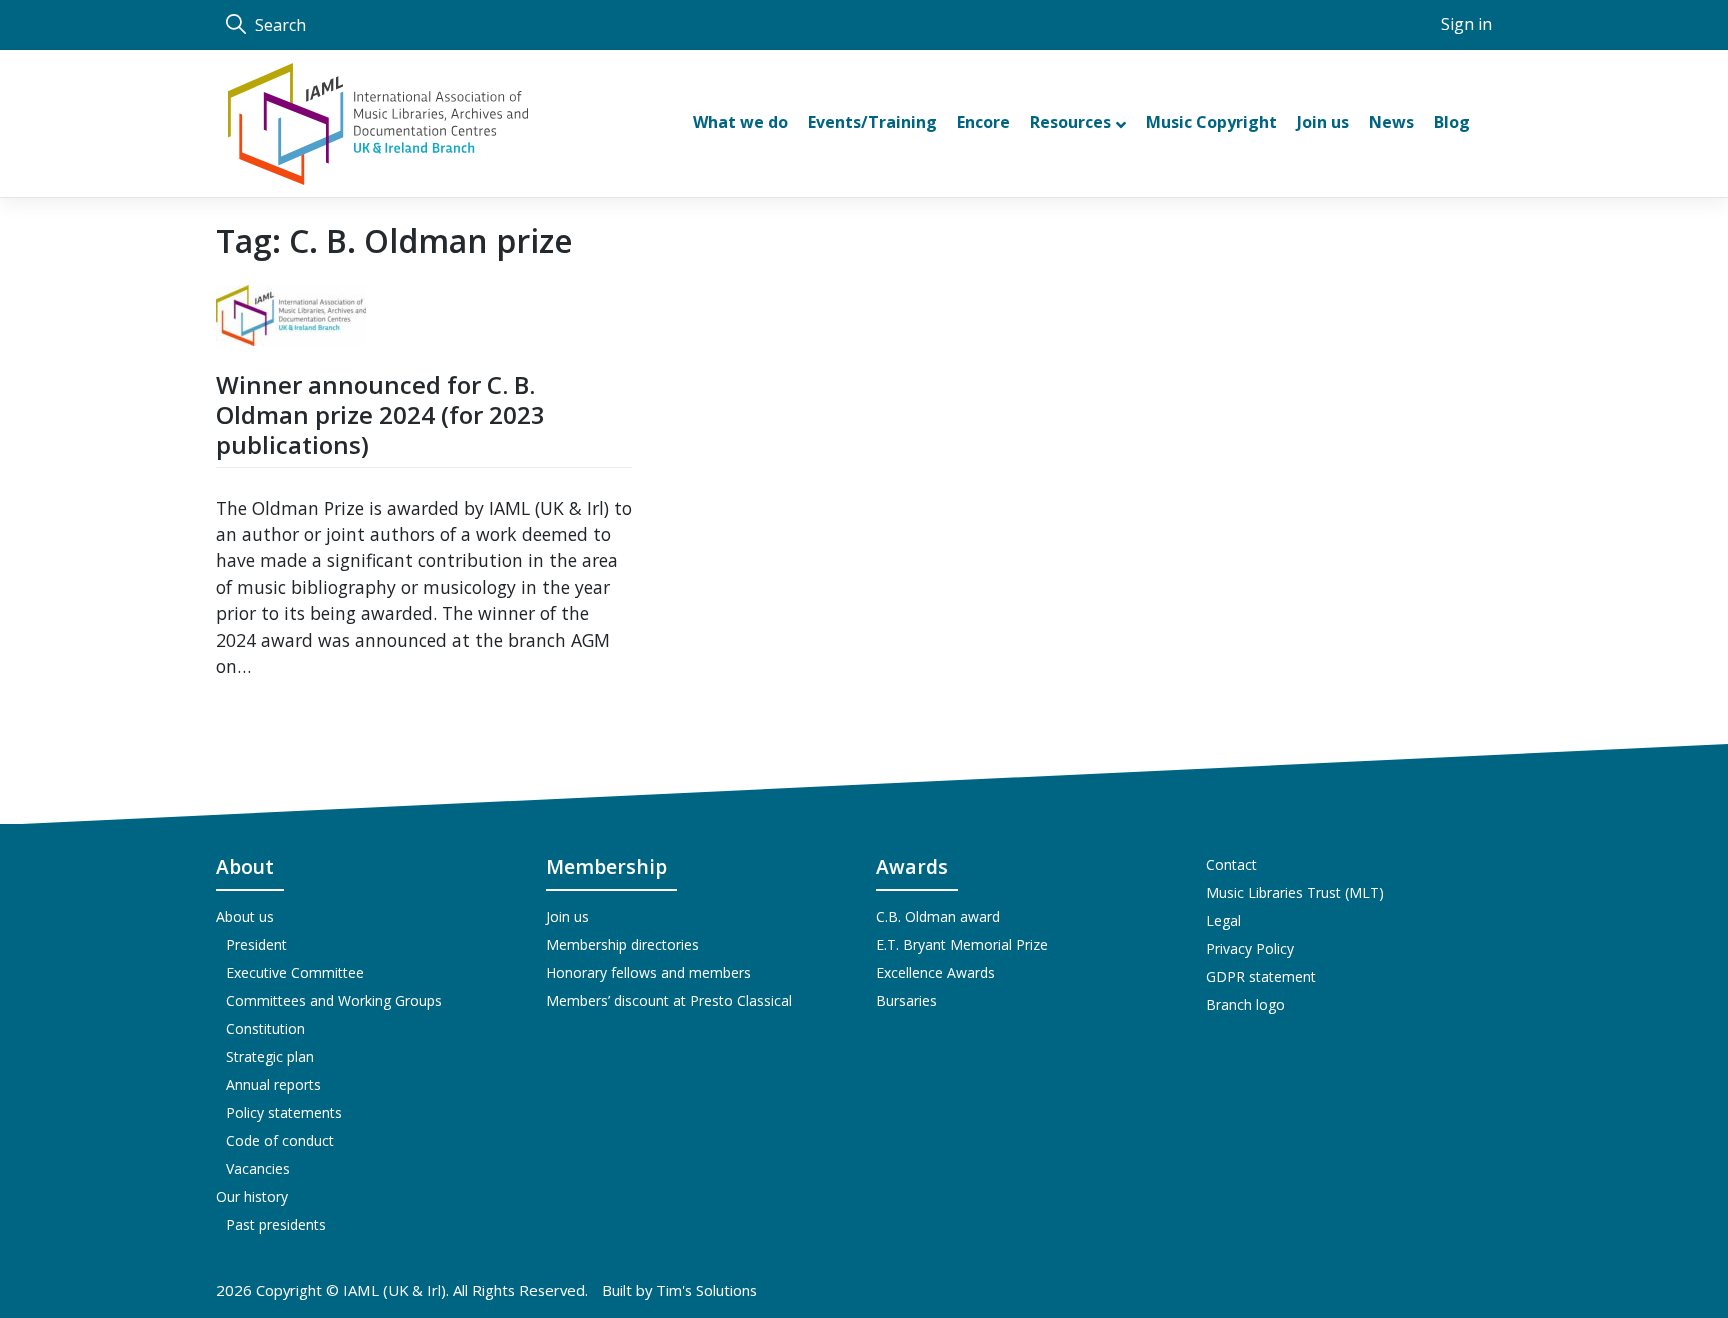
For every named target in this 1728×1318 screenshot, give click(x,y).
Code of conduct (280, 1140)
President (256, 944)
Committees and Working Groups (334, 1000)
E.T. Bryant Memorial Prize (962, 944)
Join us (567, 916)
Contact (1231, 864)
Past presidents (276, 1224)
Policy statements (284, 1112)
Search (278, 25)
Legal (1223, 920)
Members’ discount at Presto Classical (669, 1000)
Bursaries (906, 1000)
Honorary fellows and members (648, 972)
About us (245, 916)
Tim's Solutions (706, 1290)
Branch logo (1245, 1004)
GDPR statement (1261, 976)
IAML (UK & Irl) (394, 1290)
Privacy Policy (1250, 948)
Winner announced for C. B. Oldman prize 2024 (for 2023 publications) (380, 414)
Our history (252, 1196)
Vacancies (258, 1168)
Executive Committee (295, 972)
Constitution (265, 1028)
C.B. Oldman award (938, 916)
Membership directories (622, 944)
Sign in (1466, 24)
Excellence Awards (935, 972)
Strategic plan (270, 1056)
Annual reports (273, 1084)
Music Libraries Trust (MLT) (1295, 892)
